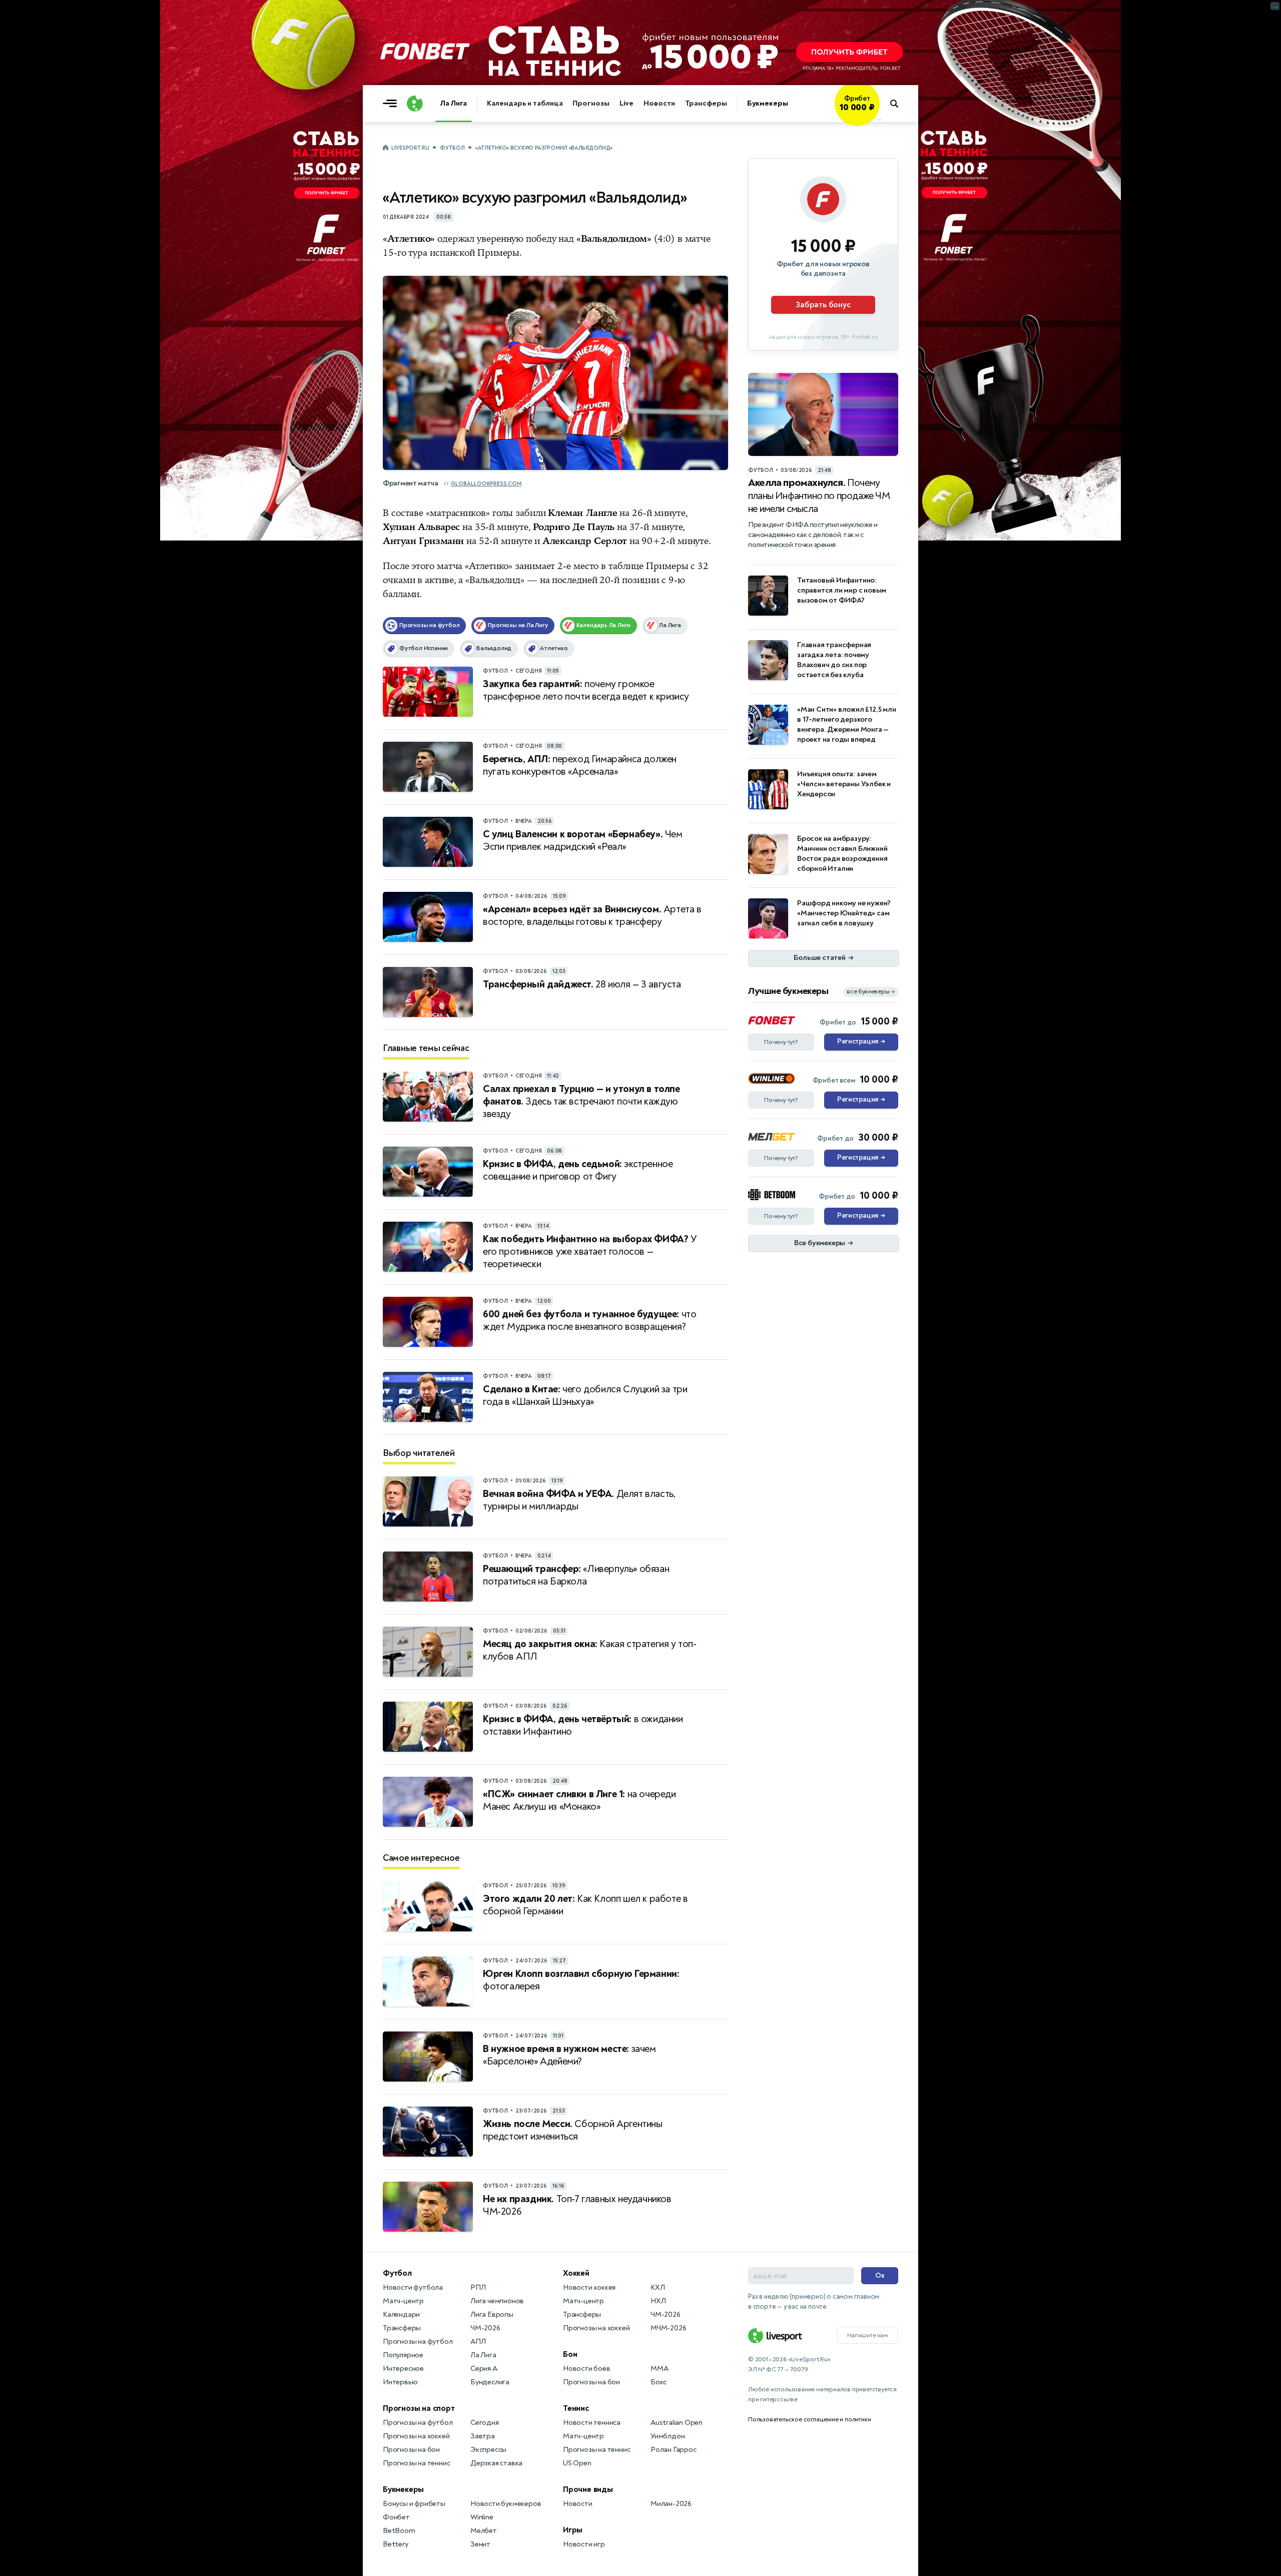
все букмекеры (871, 992)
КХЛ (658, 2287)
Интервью (400, 2382)
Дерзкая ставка (496, 2463)
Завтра (483, 2436)
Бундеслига (490, 2382)
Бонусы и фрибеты (414, 2504)
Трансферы (706, 103)
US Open (577, 2463)
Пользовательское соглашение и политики (809, 2419)
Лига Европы (492, 2314)
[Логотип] (415, 104)
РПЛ (478, 2287)
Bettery (396, 2544)
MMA (659, 2369)
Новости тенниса (592, 2423)
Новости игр (584, 2544)
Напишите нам (868, 2335)
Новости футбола (413, 2287)
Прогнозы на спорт (419, 2408)
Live (627, 103)
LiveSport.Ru (410, 148)
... (879, 119)
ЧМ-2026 (485, 2328)
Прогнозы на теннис (416, 2463)
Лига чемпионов (497, 2301)
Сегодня (485, 2423)
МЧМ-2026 (668, 2328)
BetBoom (399, 2531)
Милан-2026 (671, 2504)
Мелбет (484, 2531)
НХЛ (658, 2301)
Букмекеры (768, 103)
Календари (401, 2314)
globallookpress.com (486, 484)
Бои (570, 2354)
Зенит (480, 2544)
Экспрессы (488, 2450)
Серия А (484, 2369)
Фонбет (396, 2517)
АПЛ (478, 2342)
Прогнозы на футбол (418, 2342)
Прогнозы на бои (411, 2450)
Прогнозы (591, 103)
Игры (573, 2530)
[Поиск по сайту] (899, 104)
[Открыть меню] (392, 104)
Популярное (403, 2355)
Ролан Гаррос (674, 2450)
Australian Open (677, 2423)
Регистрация (861, 1042)
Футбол (452, 148)
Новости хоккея (589, 2287)
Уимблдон (668, 2436)
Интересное (403, 2369)
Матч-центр (403, 2301)
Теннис (576, 2408)
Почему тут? (781, 1042)
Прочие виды (588, 2489)
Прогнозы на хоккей (416, 2436)
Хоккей (576, 2273)
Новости (659, 103)
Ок (880, 2275)
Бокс (659, 2382)
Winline (482, 2517)
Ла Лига (454, 103)
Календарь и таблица (525, 103)
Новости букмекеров (506, 2504)
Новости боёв (587, 2369)
